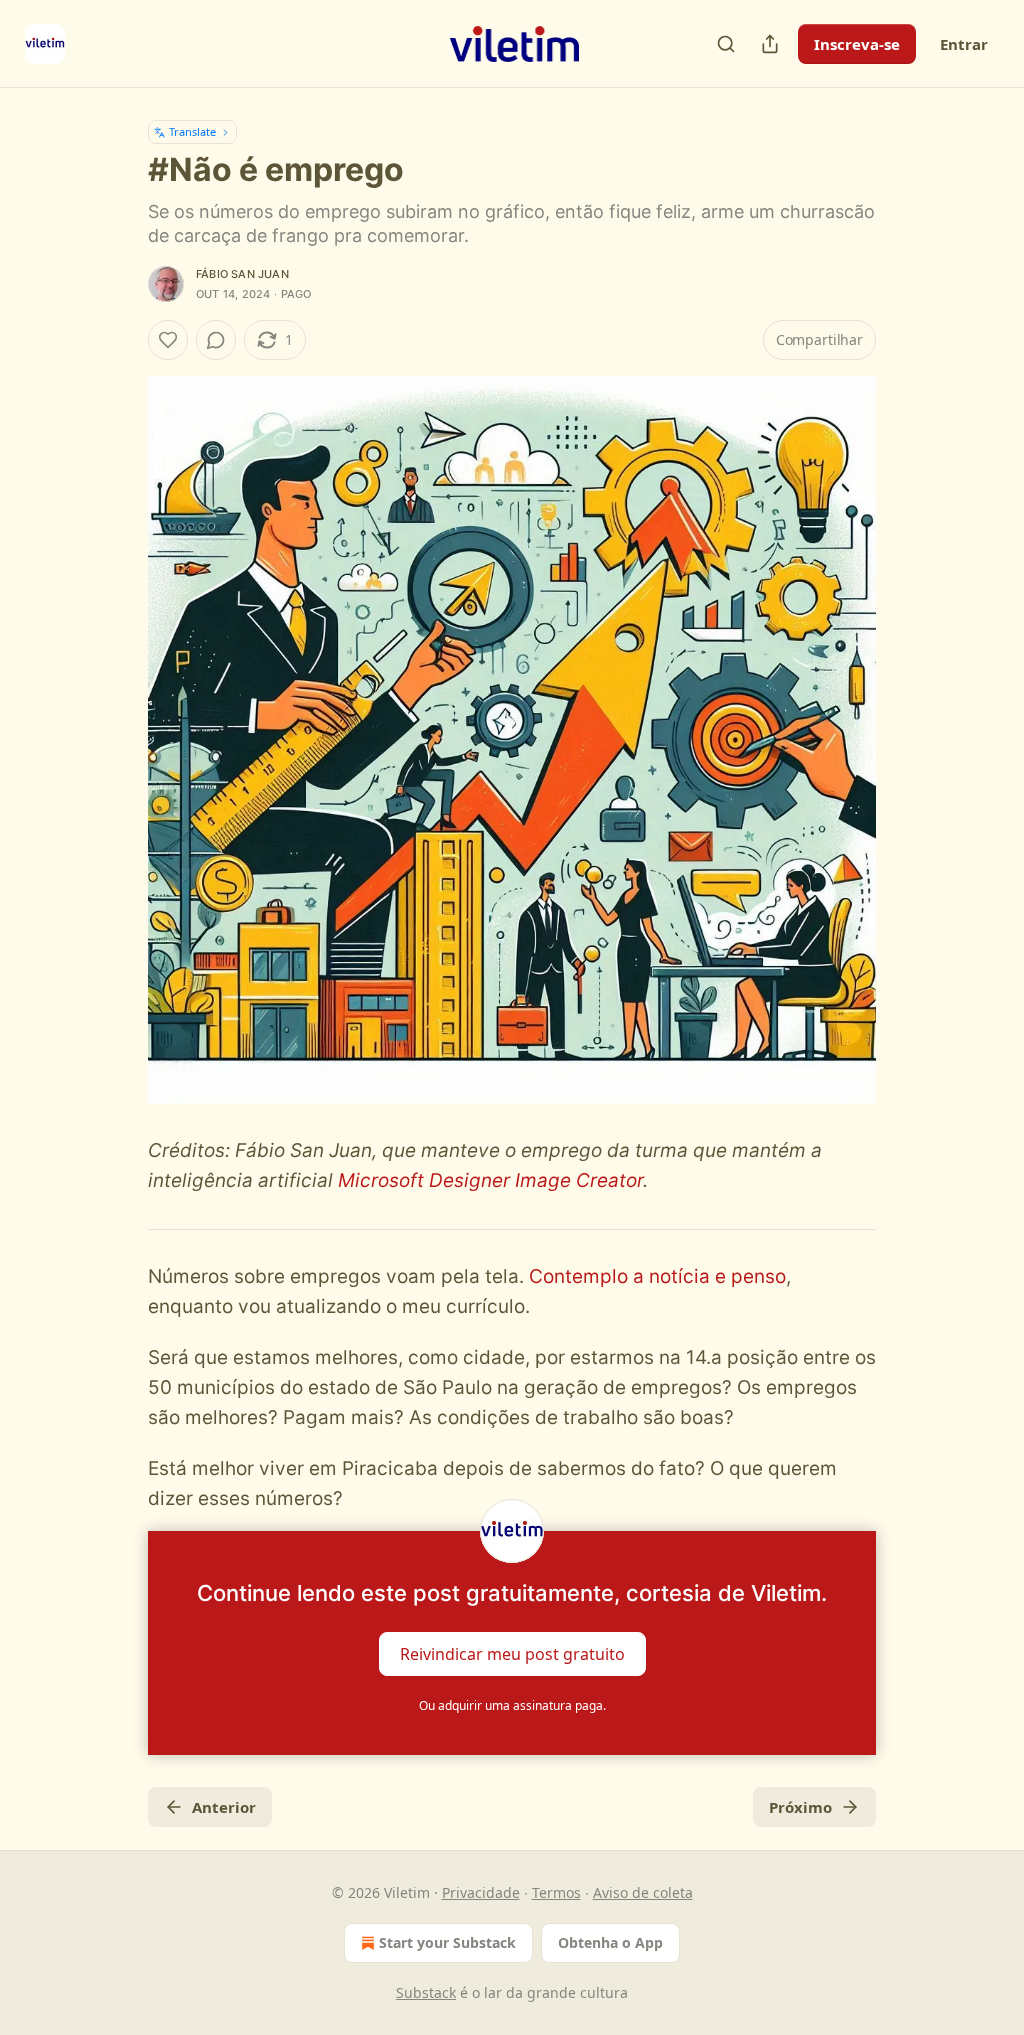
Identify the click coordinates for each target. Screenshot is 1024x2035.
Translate (192, 131)
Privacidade (481, 1892)
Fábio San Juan (242, 274)
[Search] (726, 44)
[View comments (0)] (216, 340)
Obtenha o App (610, 1942)
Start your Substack (447, 1942)
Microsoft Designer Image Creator (490, 1180)
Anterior (224, 1807)
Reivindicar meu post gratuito (512, 1653)
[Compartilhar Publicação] (770, 44)
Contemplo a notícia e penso (657, 1276)
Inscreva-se (857, 44)
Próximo (800, 1807)
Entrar (964, 44)
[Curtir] (168, 340)
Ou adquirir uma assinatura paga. (512, 1705)
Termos (556, 1892)
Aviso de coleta (643, 1892)
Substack (426, 1992)
